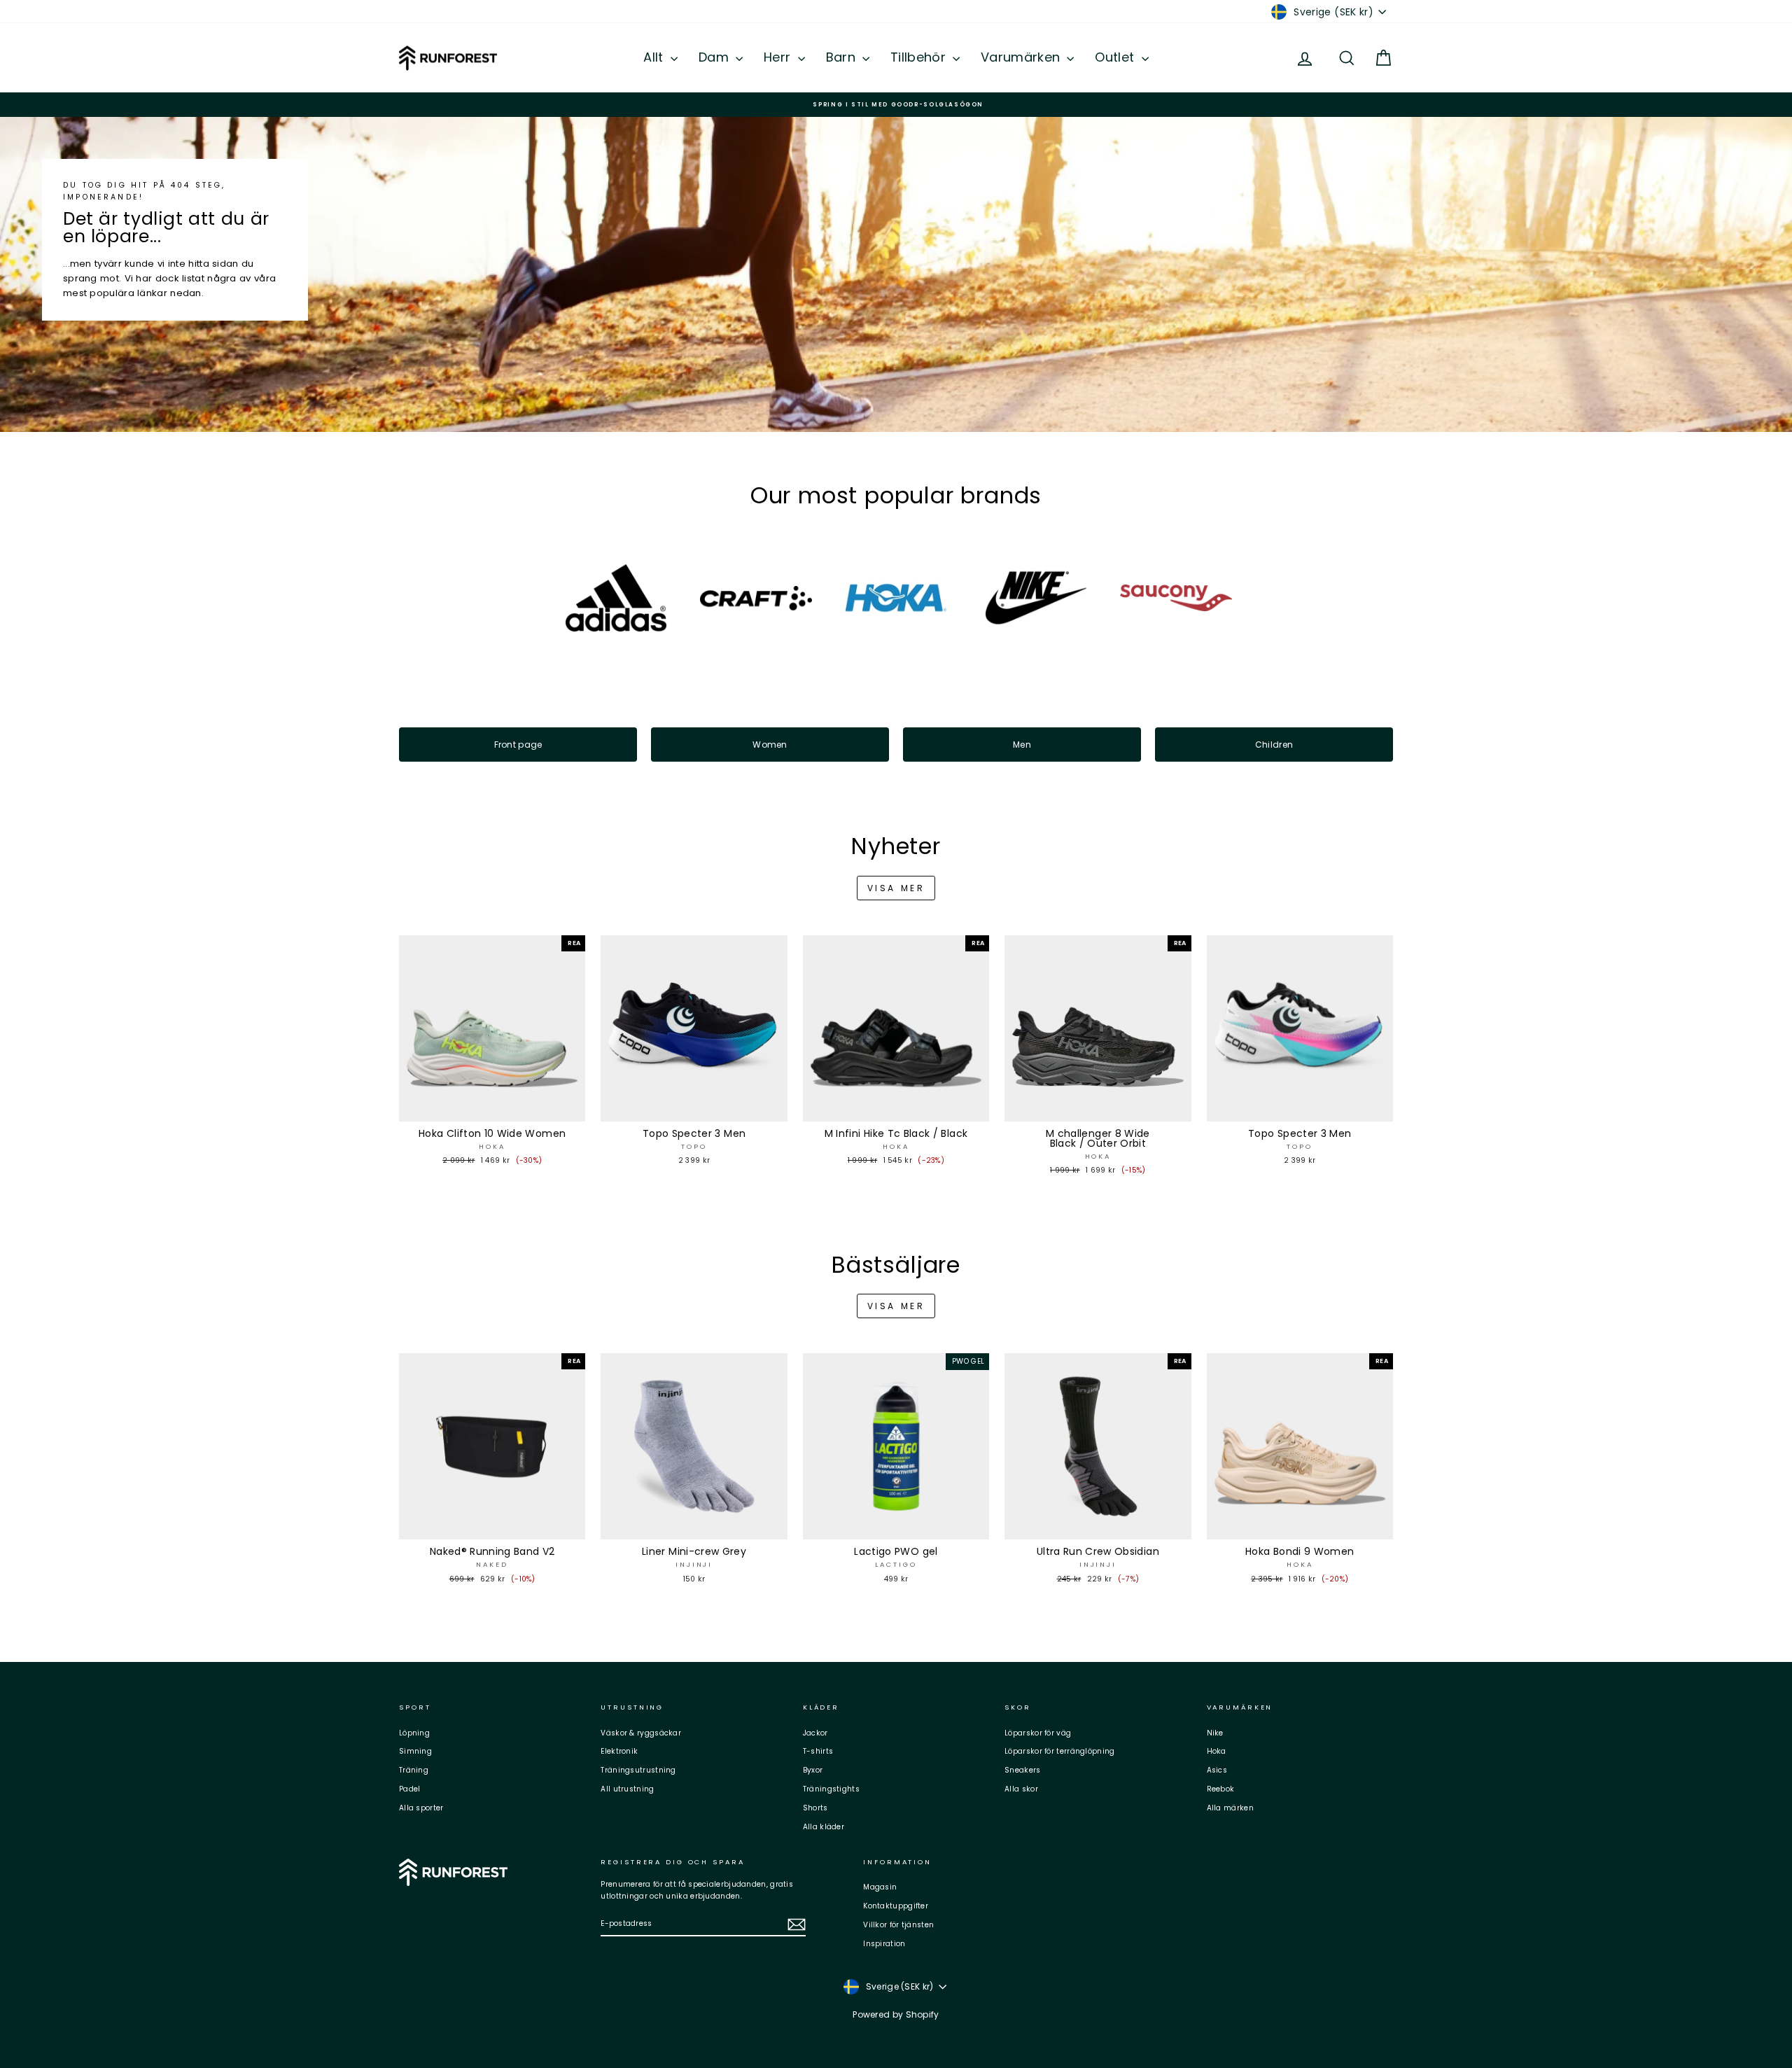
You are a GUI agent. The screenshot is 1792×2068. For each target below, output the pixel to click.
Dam (715, 57)
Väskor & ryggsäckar (641, 1733)
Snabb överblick (492, 1108)
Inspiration (884, 1944)
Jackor (815, 1733)
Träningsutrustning (638, 1770)
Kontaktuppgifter (896, 1906)
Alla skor (1021, 1789)
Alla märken (1230, 1808)
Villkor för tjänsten (898, 1925)
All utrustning (627, 1789)
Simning (415, 1751)
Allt (655, 57)
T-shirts (818, 1751)
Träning (414, 1770)
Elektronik (619, 1751)
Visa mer (896, 888)
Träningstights (831, 1789)
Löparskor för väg (1038, 1733)
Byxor (813, 1770)
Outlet (1116, 57)
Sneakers (1022, 1770)
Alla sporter (421, 1808)
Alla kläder (824, 1827)
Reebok (1221, 1789)
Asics (1217, 1770)
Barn (843, 57)
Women (770, 745)
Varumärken (1022, 57)
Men (1022, 745)
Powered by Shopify (896, 2014)
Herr (779, 57)
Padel (410, 1789)
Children (1274, 745)
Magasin (880, 1887)
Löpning (414, 1733)
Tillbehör (920, 57)
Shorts (815, 1808)
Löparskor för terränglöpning (1059, 1751)
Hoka (1217, 1751)
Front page (518, 745)
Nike (1215, 1733)
